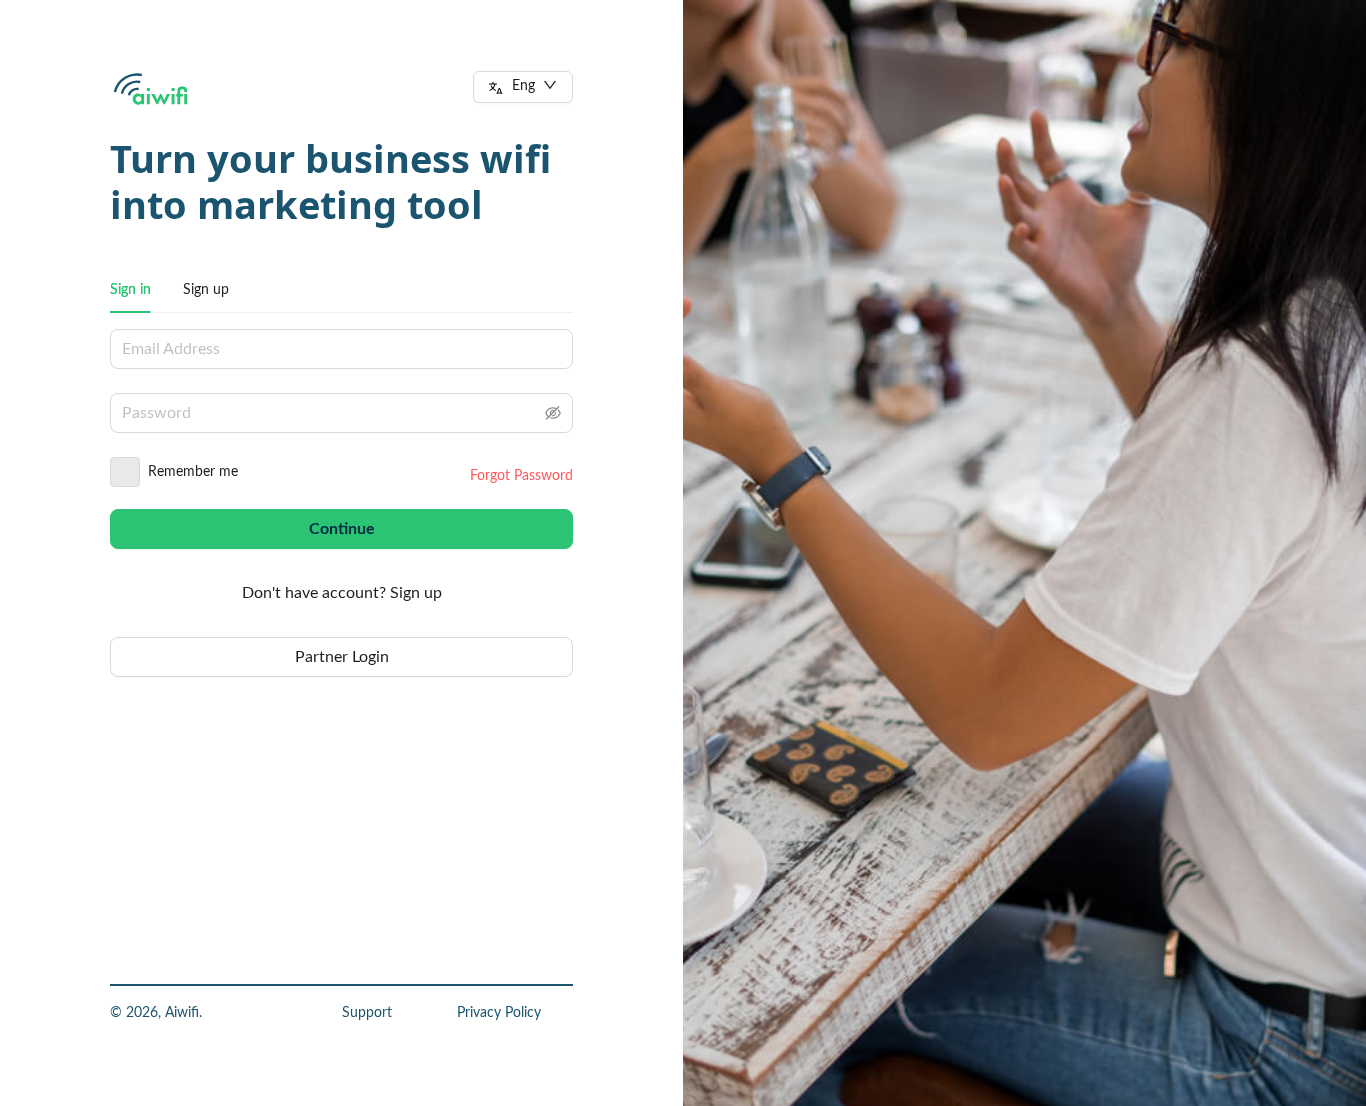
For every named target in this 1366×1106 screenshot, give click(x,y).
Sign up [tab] (206, 290)
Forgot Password (521, 476)
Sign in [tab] (130, 290)
